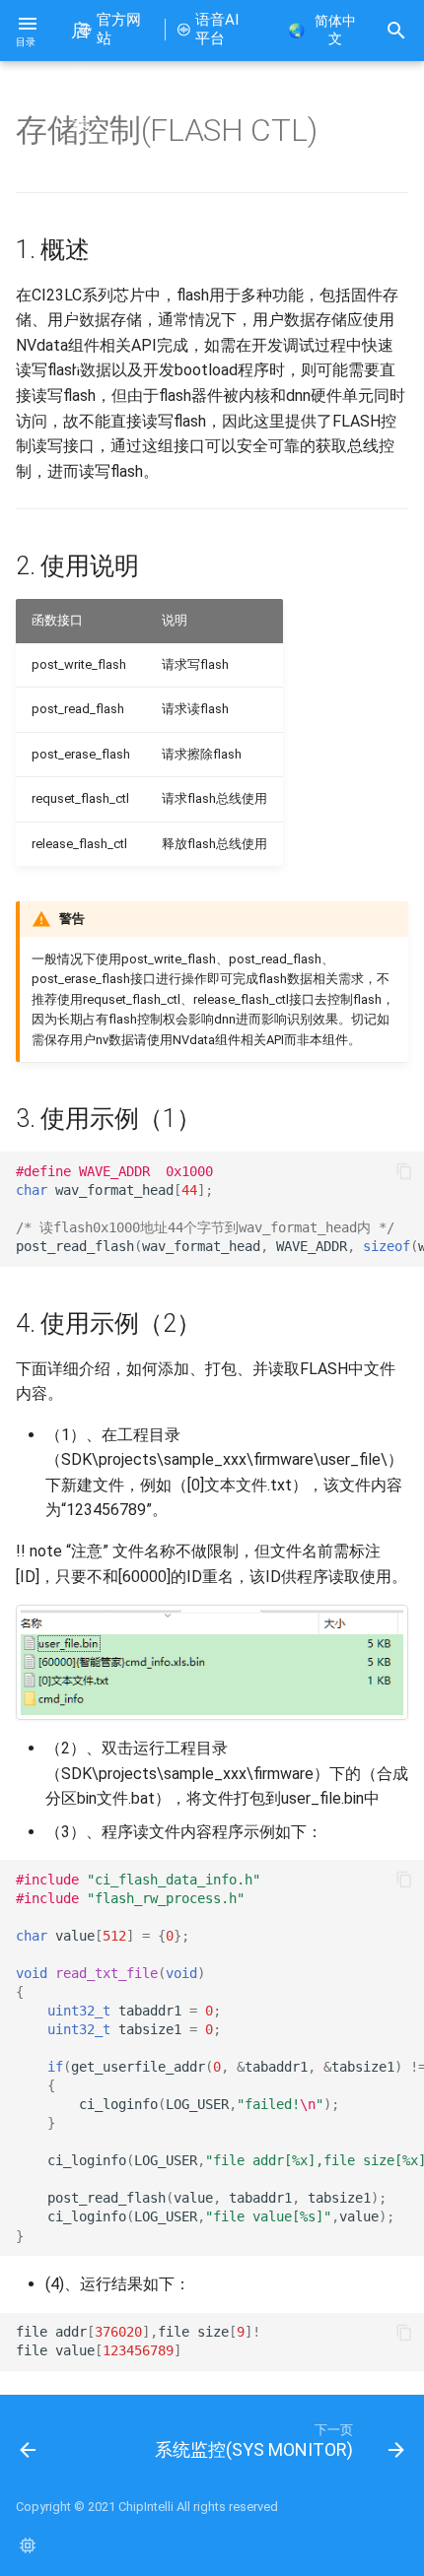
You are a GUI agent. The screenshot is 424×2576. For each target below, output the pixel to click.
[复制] (404, 1171)
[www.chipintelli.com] (28, 2544)
